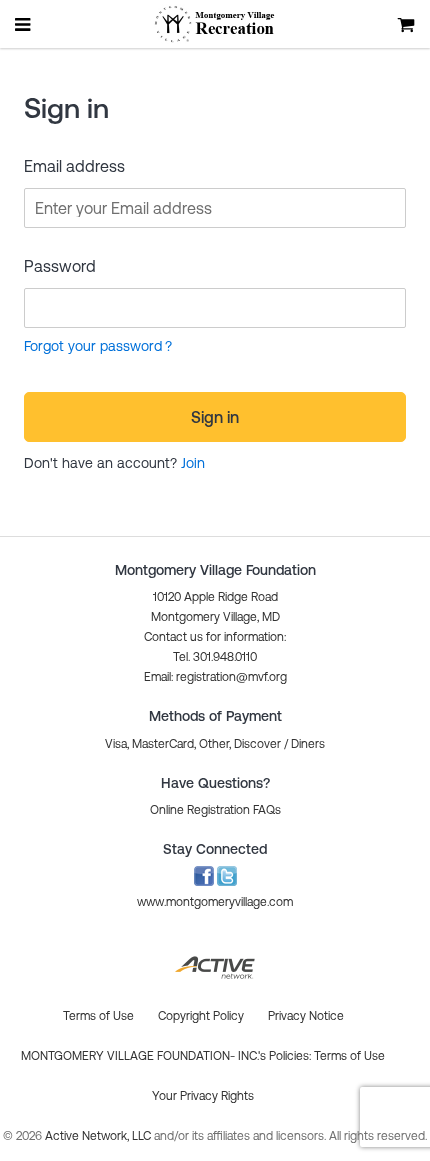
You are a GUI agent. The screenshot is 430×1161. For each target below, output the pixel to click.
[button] (215, 677)
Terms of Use (349, 1056)
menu (24, 24)
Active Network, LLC (99, 1136)
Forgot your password (93, 346)
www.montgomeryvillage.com (215, 902)
